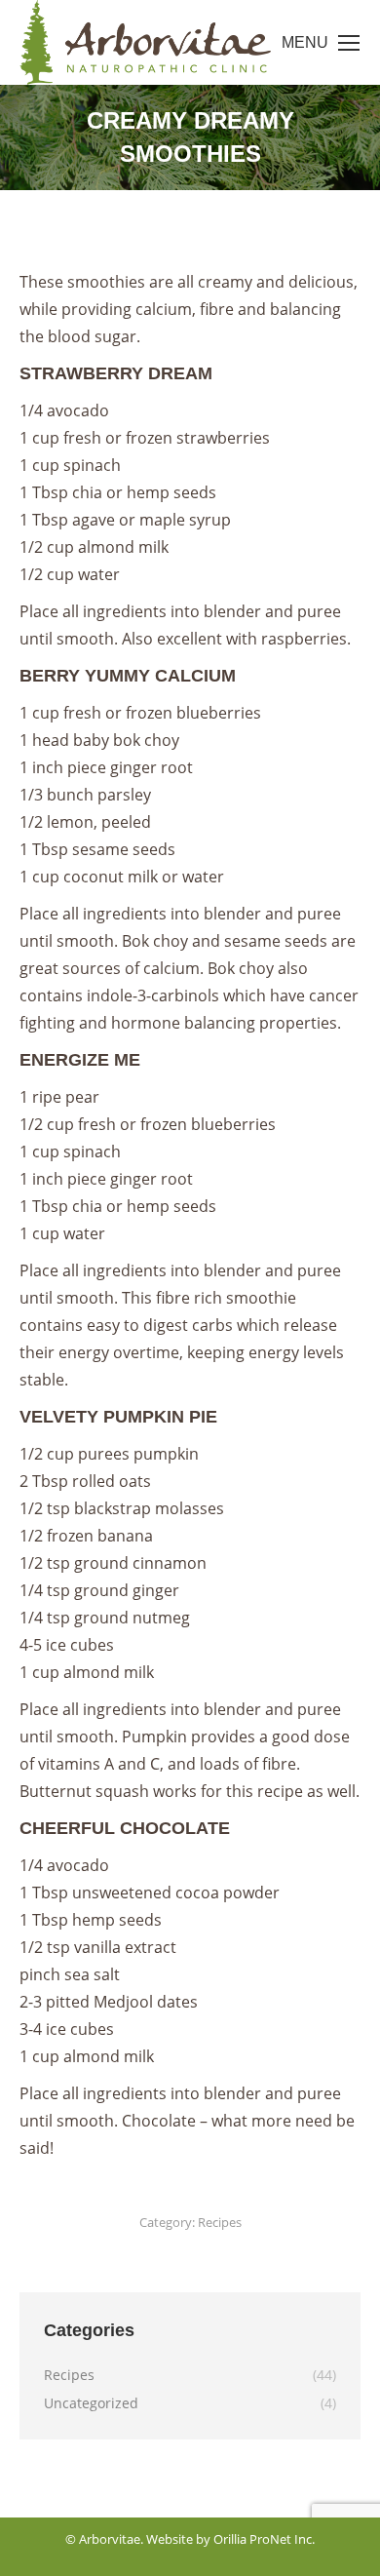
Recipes (220, 2222)
